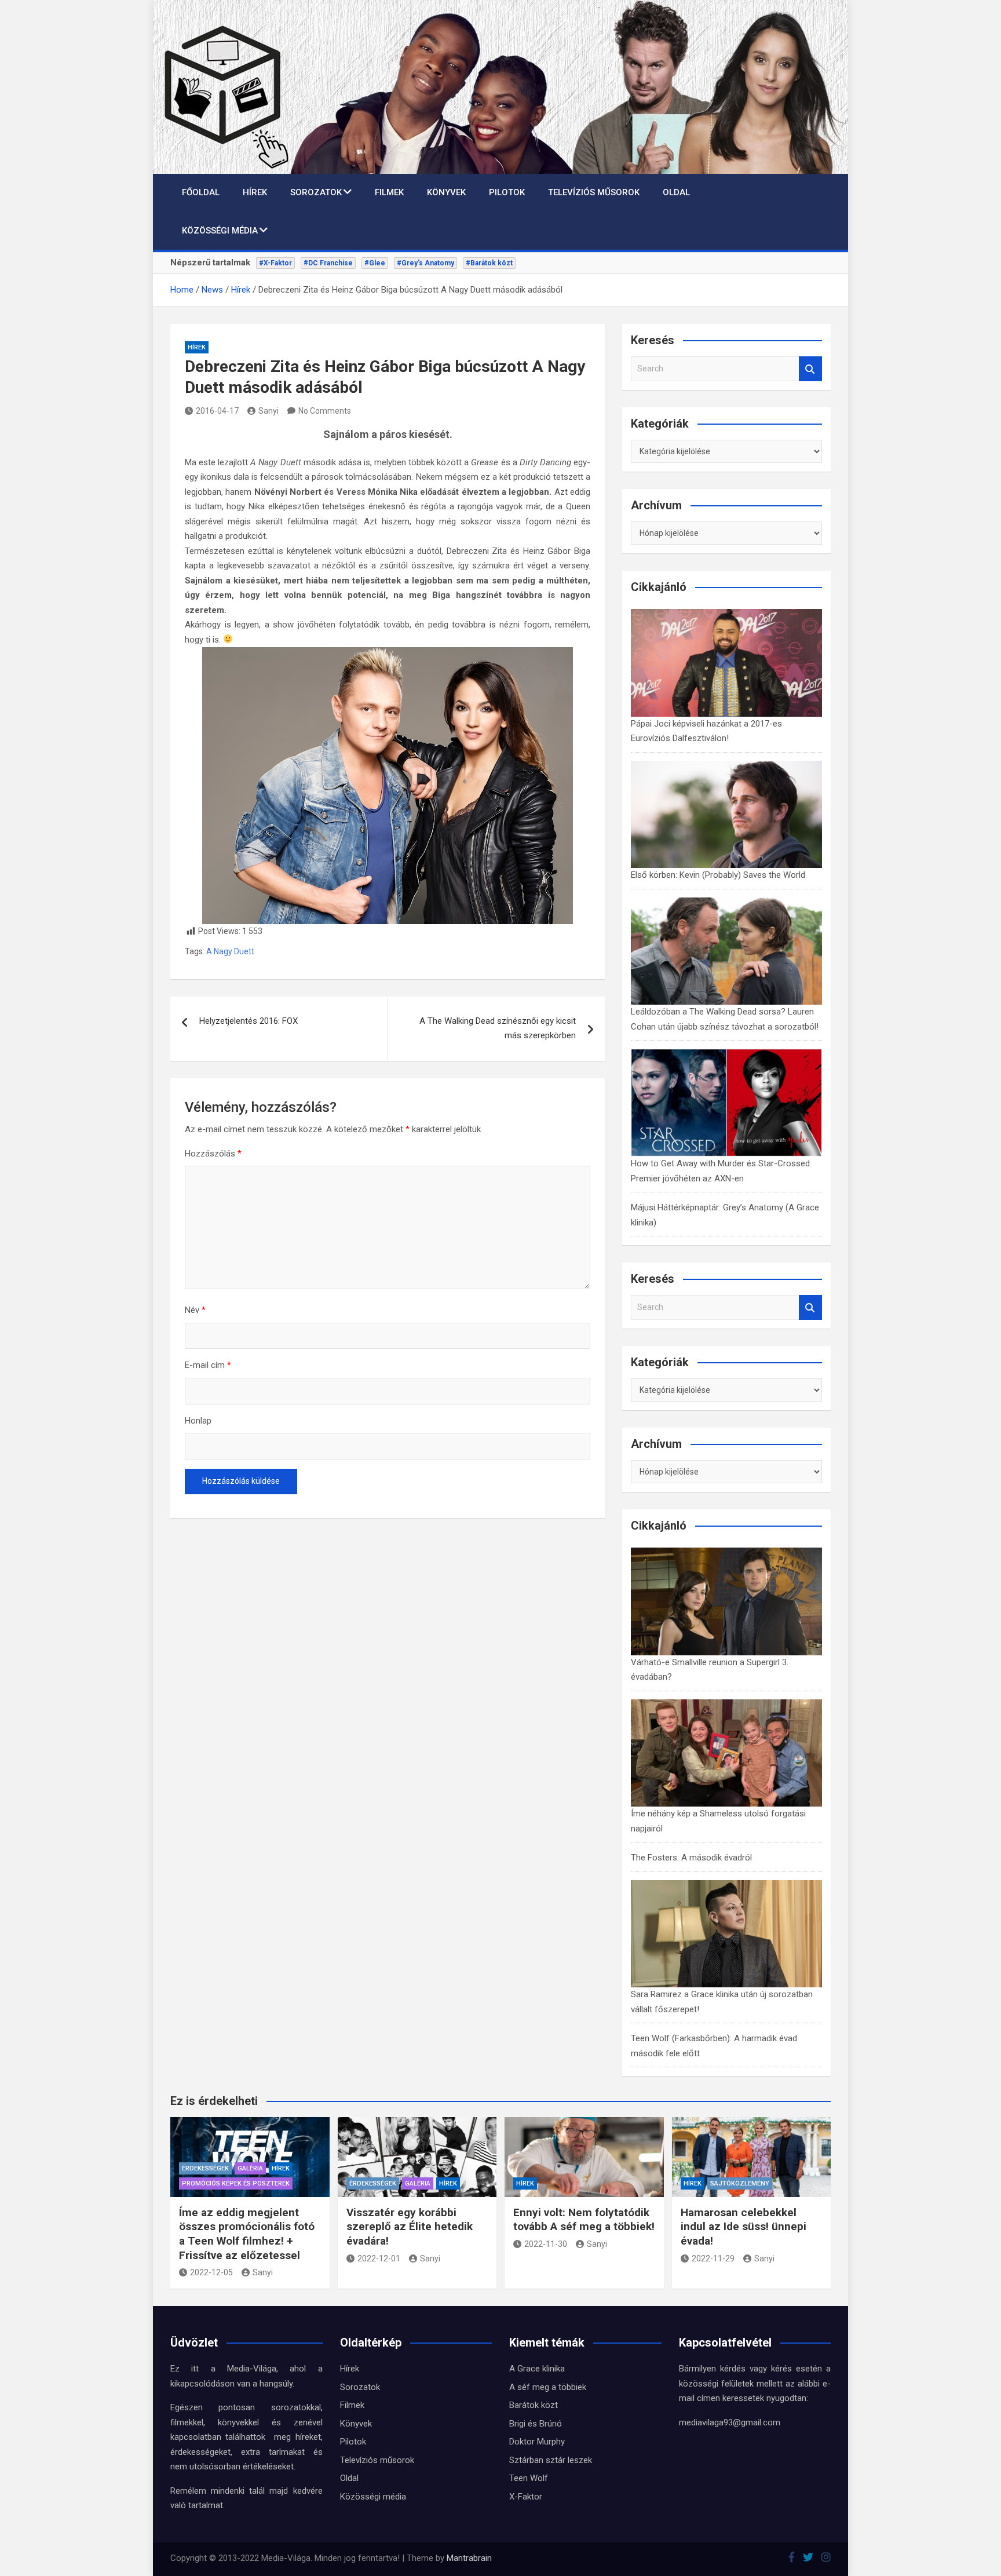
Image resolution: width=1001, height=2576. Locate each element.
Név (195, 1310)
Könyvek (446, 192)
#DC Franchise (328, 263)
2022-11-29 (713, 2258)
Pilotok (507, 192)
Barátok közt (534, 2405)
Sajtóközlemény (740, 2183)
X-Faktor (526, 2497)
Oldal (676, 192)
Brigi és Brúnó (536, 2424)
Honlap (198, 1421)
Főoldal (201, 192)
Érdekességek (205, 2168)
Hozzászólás (213, 1154)
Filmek (389, 192)
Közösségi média (220, 231)
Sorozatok (316, 192)
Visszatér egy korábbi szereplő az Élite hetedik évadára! (410, 2227)
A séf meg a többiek (548, 2387)
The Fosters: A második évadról (691, 1858)
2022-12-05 (211, 2272)
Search (810, 369)
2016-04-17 (217, 411)
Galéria (250, 2168)
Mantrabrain (469, 2558)
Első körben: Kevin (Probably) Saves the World (718, 875)
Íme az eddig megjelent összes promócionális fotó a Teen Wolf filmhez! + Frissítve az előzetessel (247, 2234)
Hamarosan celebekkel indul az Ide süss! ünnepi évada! (744, 2227)
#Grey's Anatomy (425, 263)
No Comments (325, 411)
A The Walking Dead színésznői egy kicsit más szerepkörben (498, 1028)
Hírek (255, 192)
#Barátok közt (489, 263)
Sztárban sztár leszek (551, 2460)
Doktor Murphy (537, 2442)
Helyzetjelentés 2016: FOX (249, 1021)
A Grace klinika (537, 2369)
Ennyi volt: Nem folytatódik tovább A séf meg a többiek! (584, 2220)
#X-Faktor (275, 263)
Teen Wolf (529, 2478)
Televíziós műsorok (594, 192)
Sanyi (268, 411)
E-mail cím (208, 1365)
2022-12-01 (379, 2258)
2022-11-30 (546, 2244)
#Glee (375, 263)
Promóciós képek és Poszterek (236, 2183)
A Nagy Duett (230, 951)
